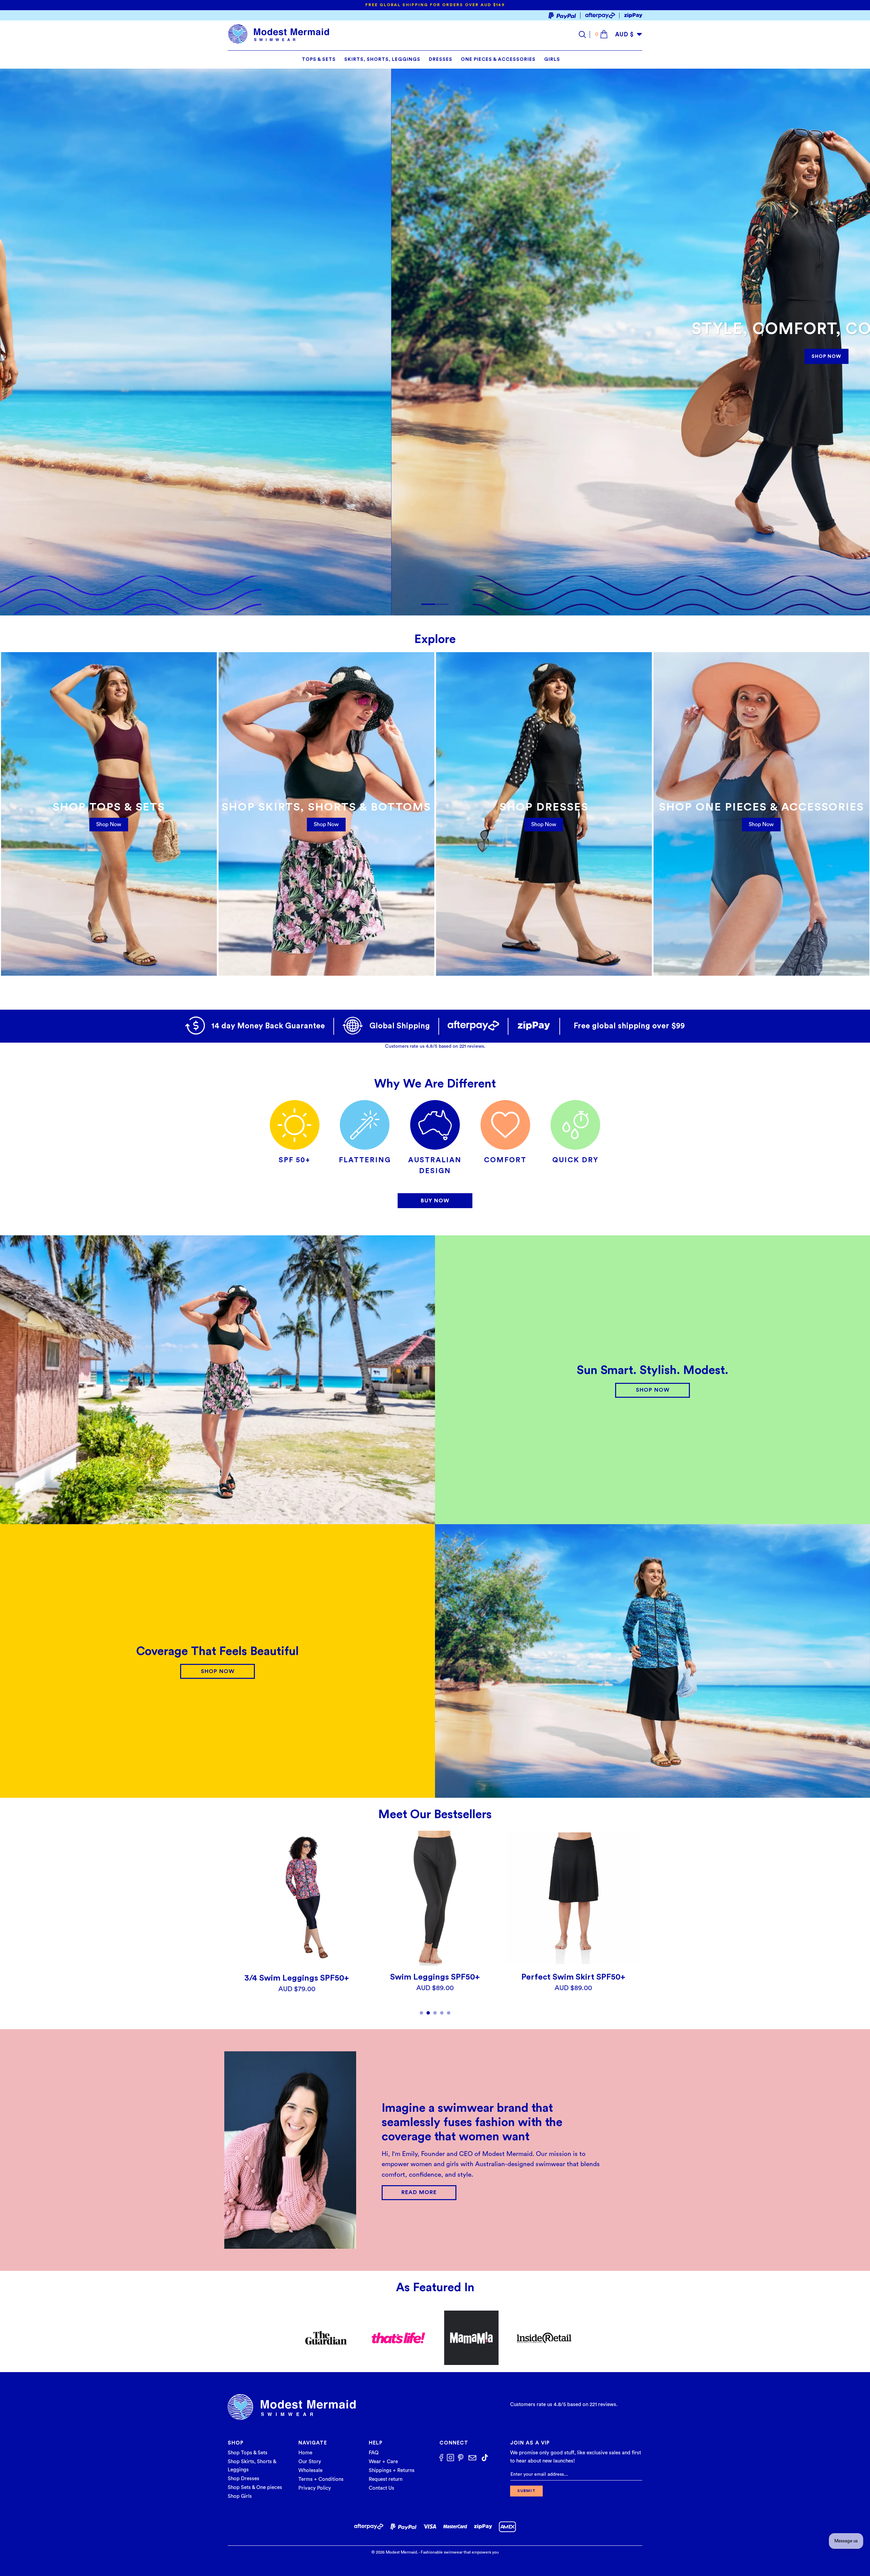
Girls (552, 59)
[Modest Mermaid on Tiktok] (485, 2458)
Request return (386, 2479)
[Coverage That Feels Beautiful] (652, 1661)
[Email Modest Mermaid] (472, 2458)
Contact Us (381, 2488)
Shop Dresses (243, 2479)
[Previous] (238, 1923)
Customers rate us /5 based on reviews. (435, 1046)
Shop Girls (240, 2496)
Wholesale (310, 2470)
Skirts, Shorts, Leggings (382, 59)
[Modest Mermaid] (279, 34)
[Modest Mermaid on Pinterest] (461, 2459)
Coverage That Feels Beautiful (217, 1651)
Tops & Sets (319, 59)
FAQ (374, 2453)
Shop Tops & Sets (248, 2453)
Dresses (441, 59)
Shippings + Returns (392, 2470)
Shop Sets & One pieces (255, 2487)
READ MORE (419, 2192)
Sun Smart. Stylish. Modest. (652, 1370)
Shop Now (109, 824)
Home (305, 2453)
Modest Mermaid (401, 2552)
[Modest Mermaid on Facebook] (441, 2458)
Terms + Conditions (321, 2479)
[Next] (632, 1923)
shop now (326, 824)
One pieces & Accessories (498, 59)
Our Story (310, 2462)
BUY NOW (435, 1201)
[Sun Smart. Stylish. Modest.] (217, 1380)
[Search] (584, 34)
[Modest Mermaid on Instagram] (450, 2458)
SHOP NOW (307, 355)
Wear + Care (383, 2462)
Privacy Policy (315, 2488)
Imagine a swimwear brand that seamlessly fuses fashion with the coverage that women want (472, 2122)
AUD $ (624, 34)
